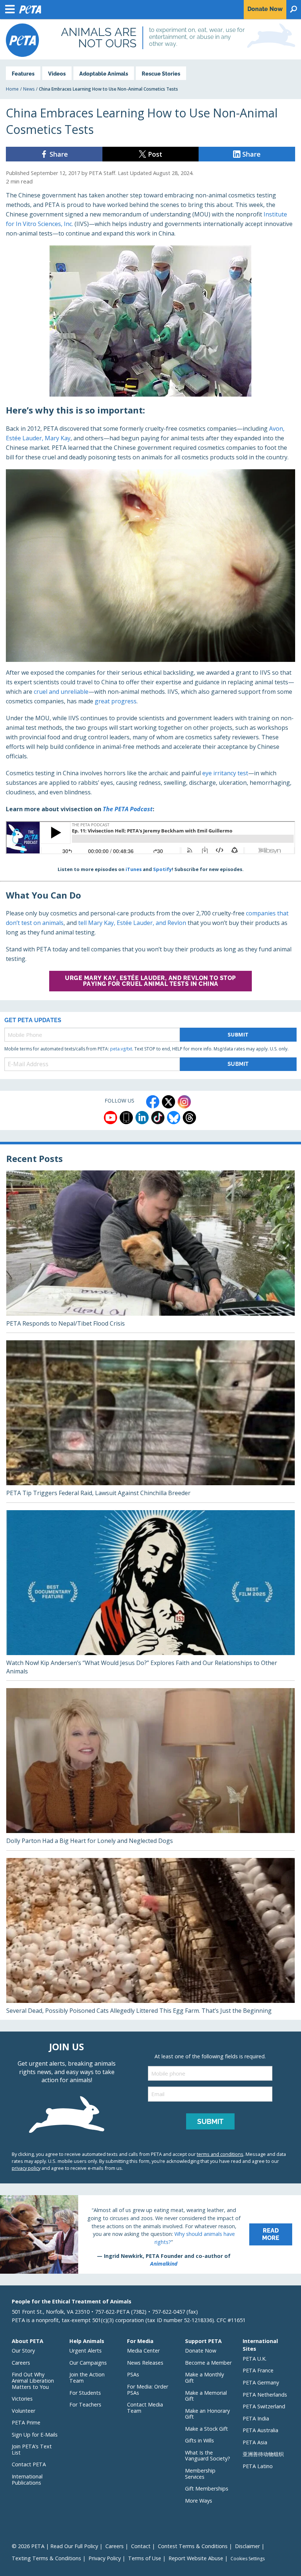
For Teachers (85, 2404)
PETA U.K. (255, 2359)
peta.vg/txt (121, 1049)
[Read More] (150, 2234)
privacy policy (26, 2168)
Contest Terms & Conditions (193, 2546)
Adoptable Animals (104, 74)
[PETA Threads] (189, 1118)
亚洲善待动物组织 (263, 2454)
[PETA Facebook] (153, 1102)
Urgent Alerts (86, 2351)
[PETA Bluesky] (174, 1118)
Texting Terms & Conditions (46, 2558)
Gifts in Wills (200, 2440)
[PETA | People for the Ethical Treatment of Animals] (22, 40)
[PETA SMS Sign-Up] (126, 1118)
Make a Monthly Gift (204, 2378)
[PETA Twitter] (168, 1102)
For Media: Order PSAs (148, 2390)
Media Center (143, 2351)
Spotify (162, 869)
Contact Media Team (145, 2408)
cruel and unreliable (61, 692)
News (29, 89)
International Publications (27, 2480)
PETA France (258, 2370)
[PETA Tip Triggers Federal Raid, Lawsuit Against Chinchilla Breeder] (150, 1421)
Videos (57, 74)
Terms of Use (145, 2558)
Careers (21, 2363)
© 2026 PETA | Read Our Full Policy (55, 2546)
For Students (85, 2393)
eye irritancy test (225, 773)
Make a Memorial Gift (206, 2396)
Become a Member (208, 2363)
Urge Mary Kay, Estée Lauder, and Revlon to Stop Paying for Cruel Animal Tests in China (150, 981)
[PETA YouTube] (110, 1118)
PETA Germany (261, 2382)
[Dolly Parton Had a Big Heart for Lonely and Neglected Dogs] (150, 1769)
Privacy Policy (105, 2558)
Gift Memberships (207, 2488)
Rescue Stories (161, 74)
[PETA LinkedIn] (142, 1118)
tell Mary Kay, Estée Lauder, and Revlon (132, 923)
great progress (116, 701)
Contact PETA (29, 2464)
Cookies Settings (248, 2559)
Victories (22, 2399)
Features (23, 74)
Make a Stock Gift (206, 2429)
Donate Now (201, 2351)
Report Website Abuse (196, 2558)
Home (12, 89)
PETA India (256, 2418)
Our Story (23, 2351)
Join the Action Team (87, 2378)
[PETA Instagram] (184, 1102)
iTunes (134, 869)
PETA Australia (260, 2430)
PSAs (133, 2374)
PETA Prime (26, 2422)
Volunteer (23, 2411)
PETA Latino (258, 2466)
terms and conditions (220, 2154)
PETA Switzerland (264, 2406)
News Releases (145, 2363)
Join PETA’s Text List (32, 2449)
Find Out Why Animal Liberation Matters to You (33, 2380)
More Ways (199, 2501)
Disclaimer (247, 2546)
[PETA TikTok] (158, 1118)
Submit (238, 1034)
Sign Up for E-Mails (35, 2435)
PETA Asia (255, 2442)
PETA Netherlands (265, 2395)
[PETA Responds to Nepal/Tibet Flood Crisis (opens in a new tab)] (150, 1251)
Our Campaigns (88, 2363)
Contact (141, 2546)
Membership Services (200, 2474)
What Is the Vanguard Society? (208, 2456)
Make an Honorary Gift (207, 2414)
